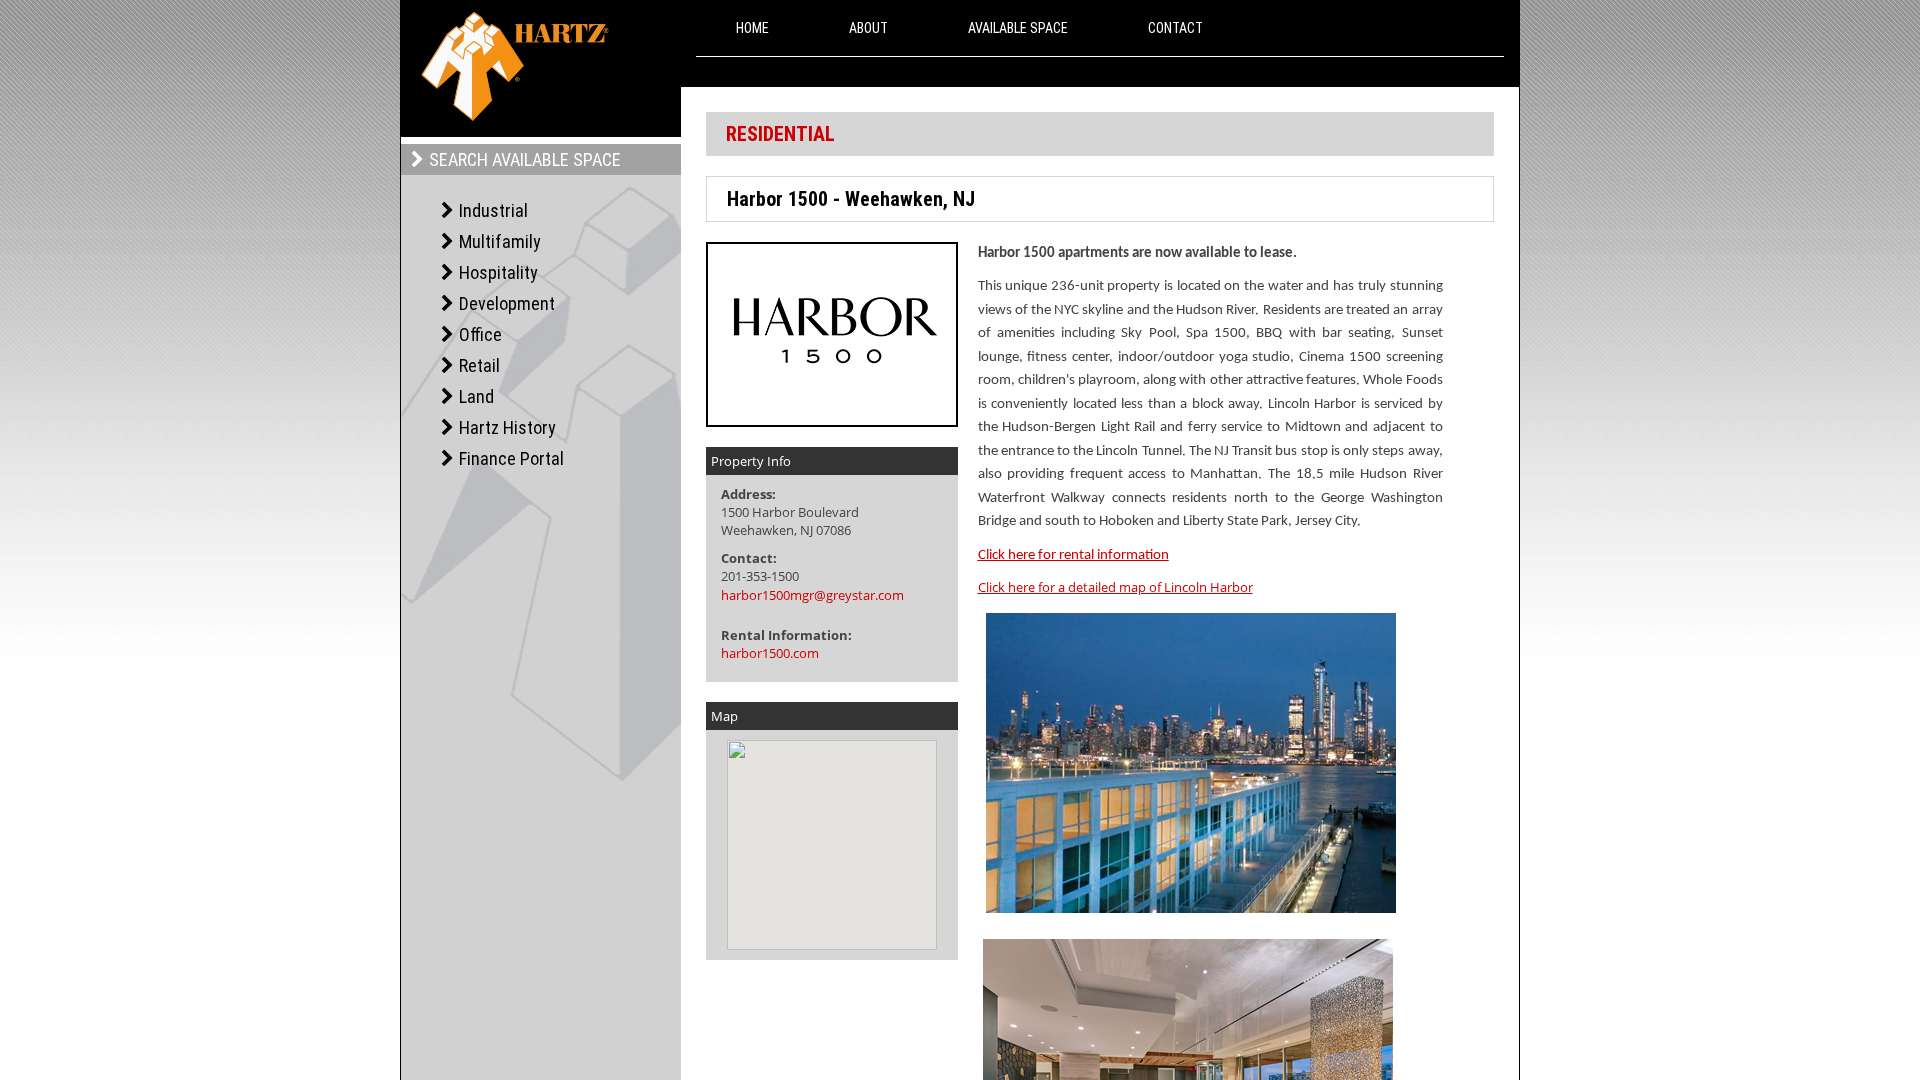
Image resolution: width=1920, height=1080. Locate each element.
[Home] (515, 66)
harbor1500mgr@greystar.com (812, 595)
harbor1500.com (770, 653)
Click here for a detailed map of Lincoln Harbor (1115, 587)
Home (752, 28)
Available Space (1018, 28)
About (868, 28)
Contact (1175, 28)
